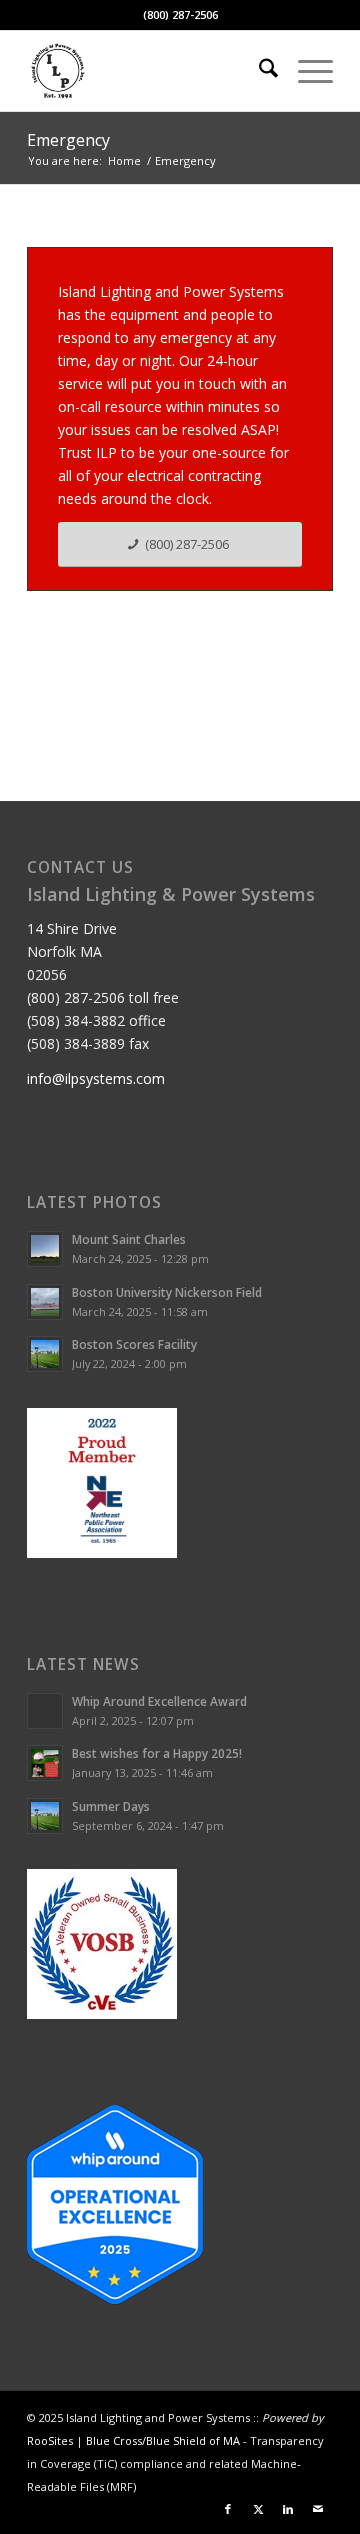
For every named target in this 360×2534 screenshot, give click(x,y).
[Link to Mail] (318, 2509)
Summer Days (111, 1806)
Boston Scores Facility (134, 1344)
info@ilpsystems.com (96, 1078)
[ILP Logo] (149, 71)
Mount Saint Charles (129, 1239)
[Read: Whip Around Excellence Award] (45, 1711)
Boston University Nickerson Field (167, 1292)
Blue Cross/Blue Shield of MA (163, 2440)
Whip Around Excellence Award (159, 1701)
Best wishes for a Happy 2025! (157, 1753)
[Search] (258, 71)
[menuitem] (258, 71)
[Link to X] (258, 2509)
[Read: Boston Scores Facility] (45, 1354)
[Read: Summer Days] (45, 1816)
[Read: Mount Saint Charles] (45, 1249)
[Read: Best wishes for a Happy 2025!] (45, 1763)
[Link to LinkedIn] (288, 2509)
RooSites (50, 2440)
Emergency (68, 140)
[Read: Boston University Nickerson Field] (45, 1302)
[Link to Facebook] (228, 2509)
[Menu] (305, 71)
